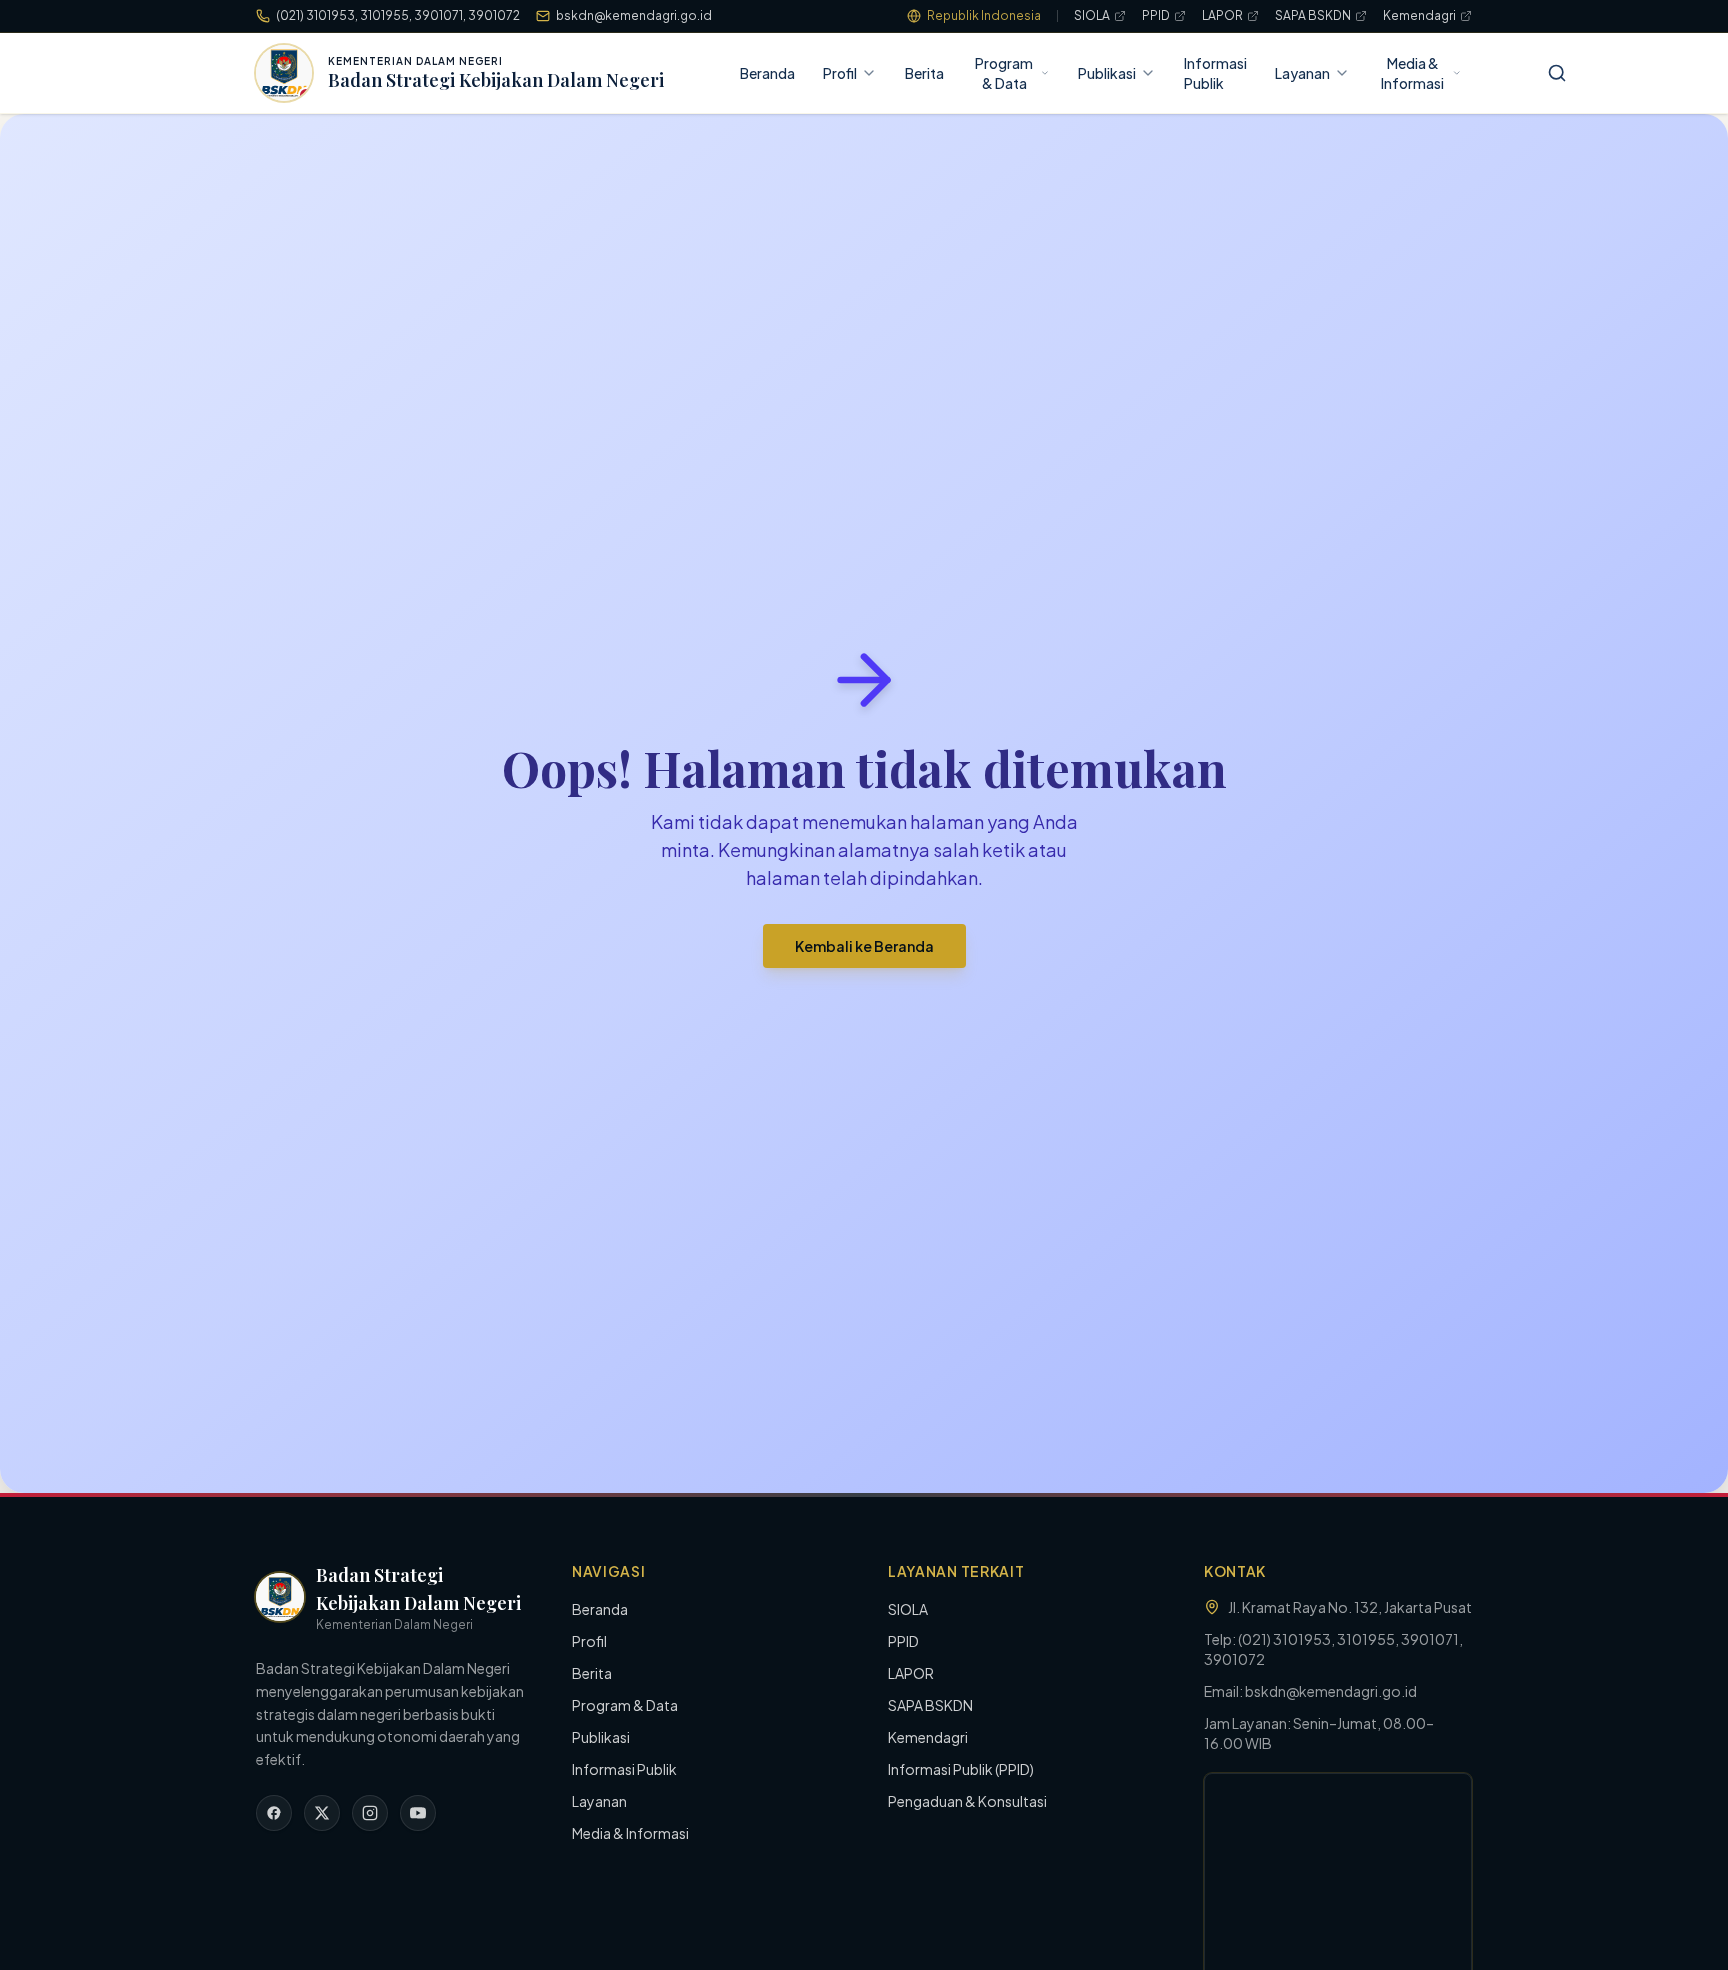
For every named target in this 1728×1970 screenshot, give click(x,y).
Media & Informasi (1412, 73)
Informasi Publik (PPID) (961, 1769)
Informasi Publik (1215, 73)
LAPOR (1222, 15)
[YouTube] (418, 1813)
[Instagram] (370, 1813)
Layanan (1302, 73)
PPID (1156, 15)
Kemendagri (1419, 15)
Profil (840, 73)
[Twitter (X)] (322, 1813)
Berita (924, 73)
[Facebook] (274, 1813)
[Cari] (1557, 73)
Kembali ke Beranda (864, 946)
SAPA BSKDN (1313, 15)
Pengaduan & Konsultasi (967, 1801)
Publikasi (1107, 73)
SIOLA (1092, 15)
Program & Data (1004, 73)
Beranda (767, 73)
